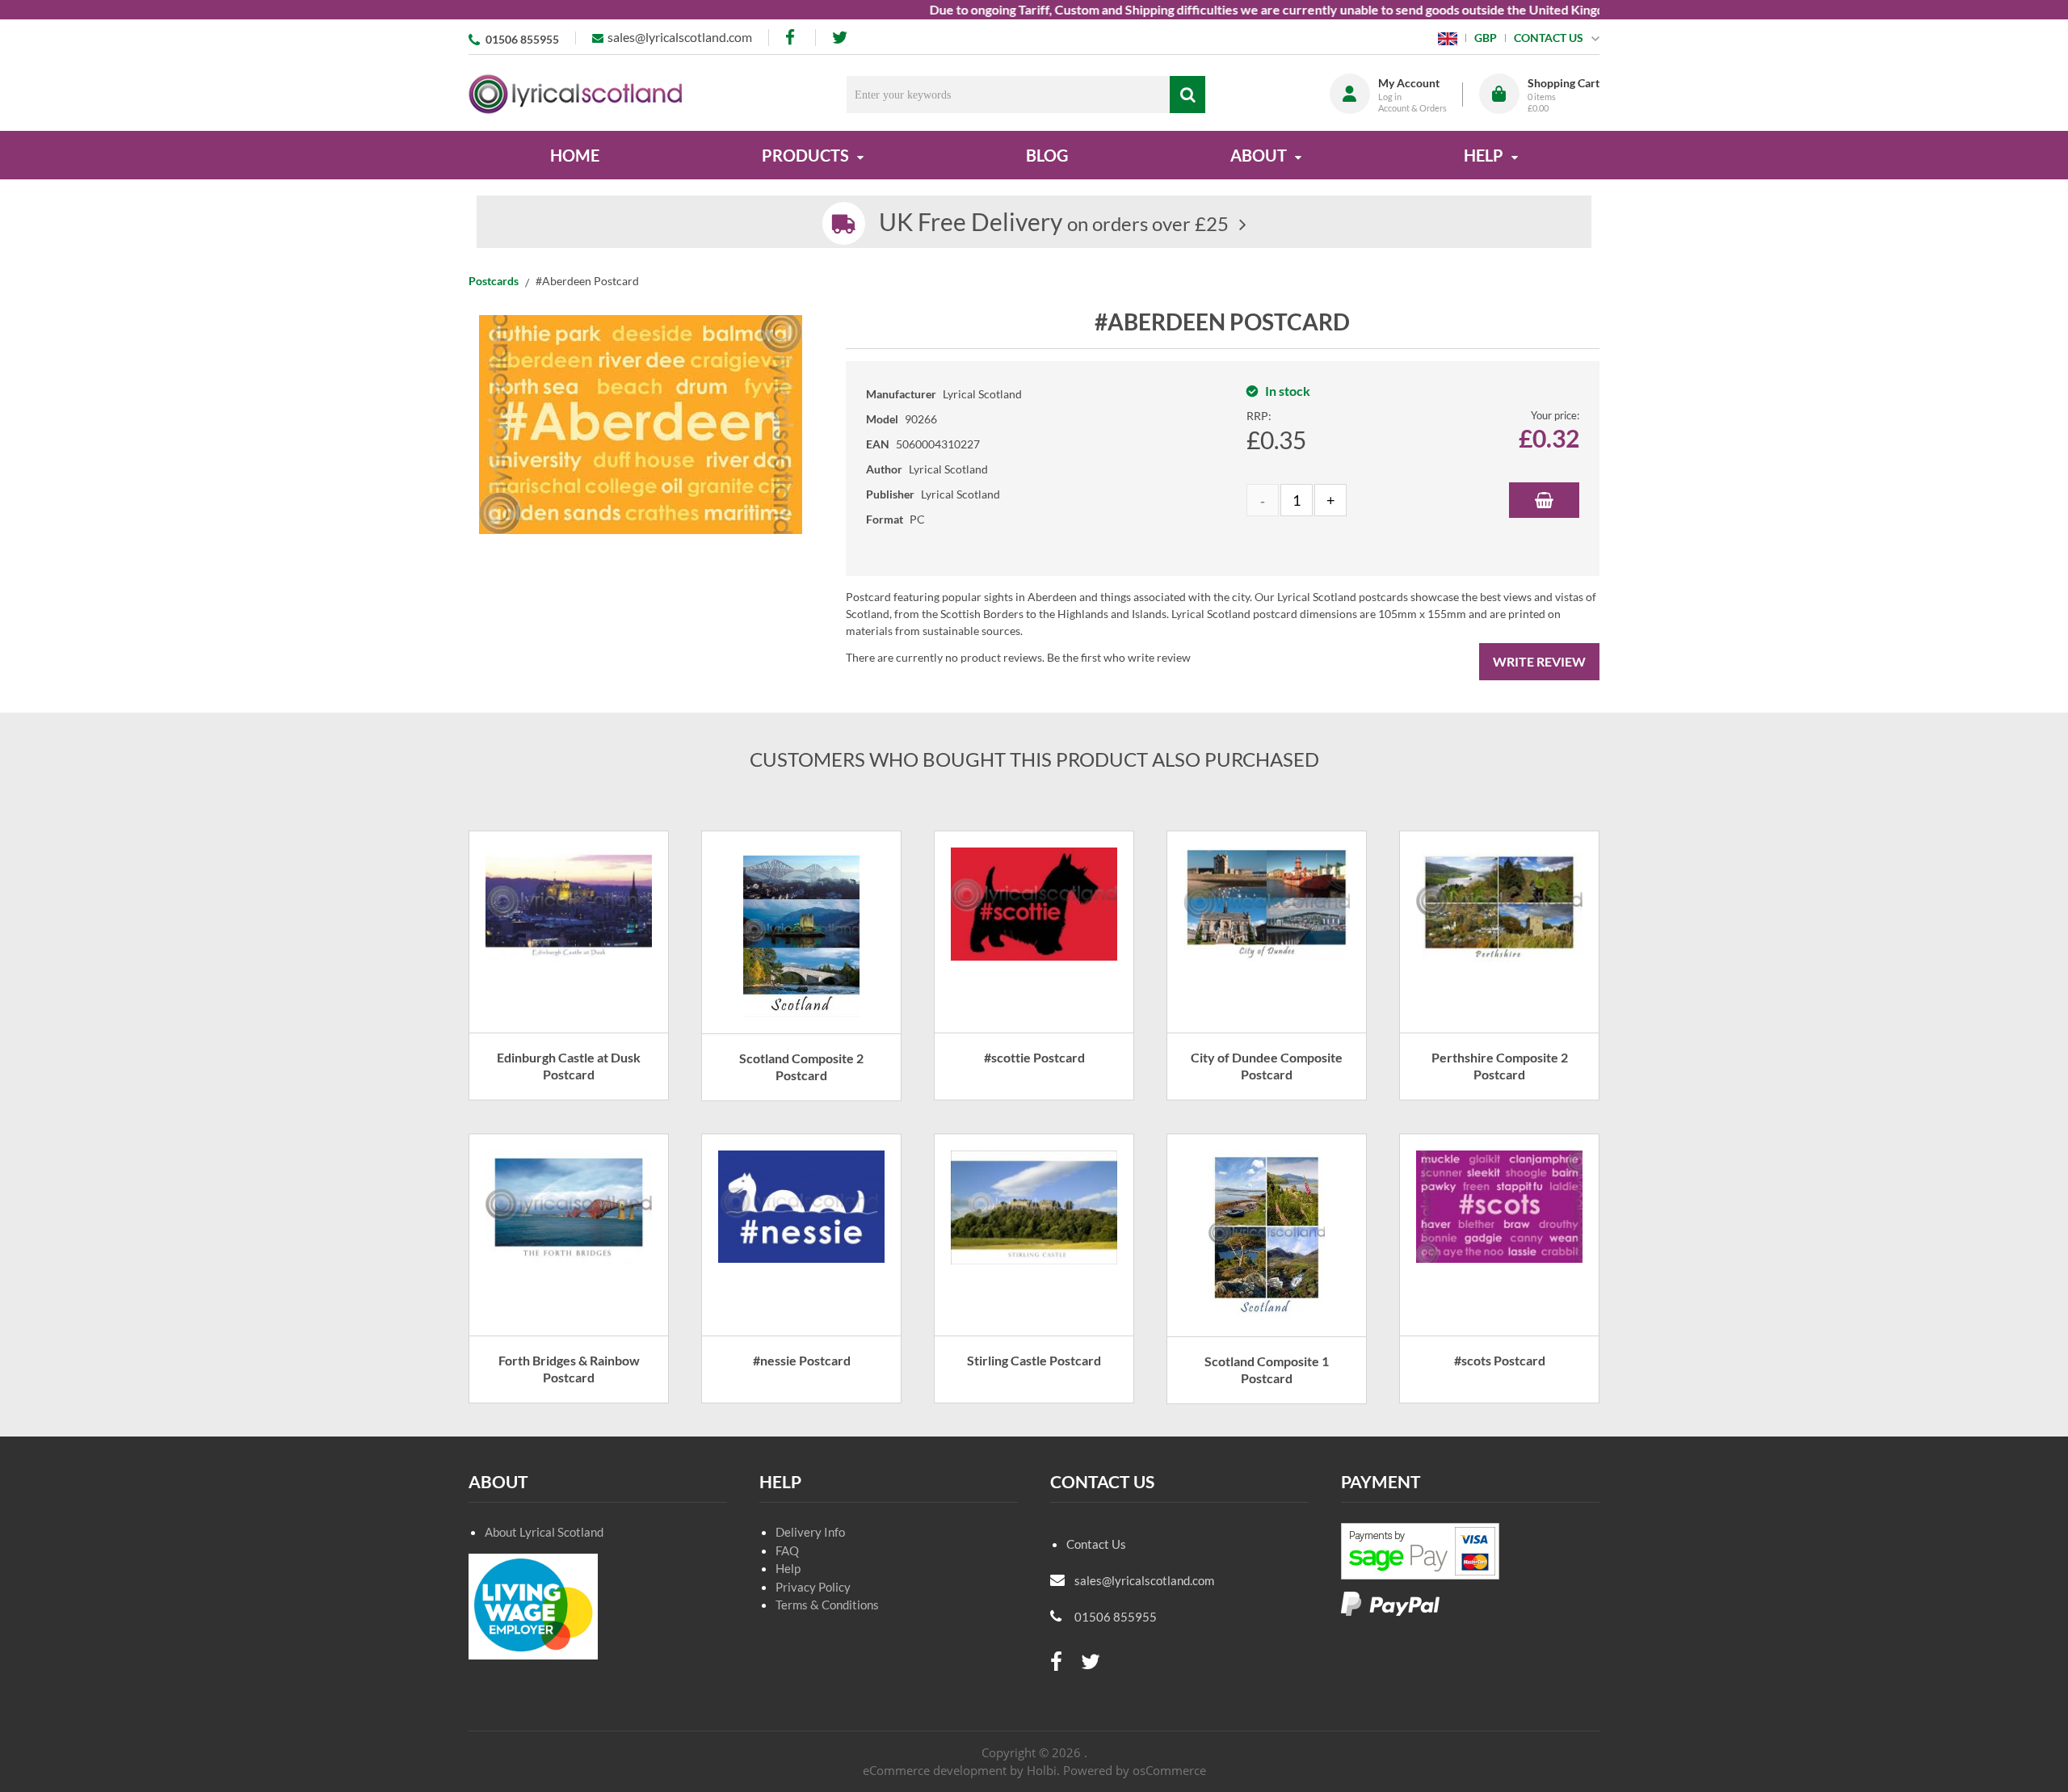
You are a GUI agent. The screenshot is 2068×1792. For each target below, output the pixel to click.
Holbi (1042, 1770)
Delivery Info (810, 1532)
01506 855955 (522, 39)
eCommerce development (935, 1770)
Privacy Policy (813, 1587)
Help (788, 1568)
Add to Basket (1544, 500)
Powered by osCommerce (1135, 1770)
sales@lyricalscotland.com (680, 37)
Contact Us (1096, 1544)
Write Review (1539, 661)
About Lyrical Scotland (544, 1532)
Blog (1047, 155)
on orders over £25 (1054, 223)
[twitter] (840, 38)
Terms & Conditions (827, 1605)
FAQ (787, 1550)
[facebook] (792, 38)
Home (575, 155)
